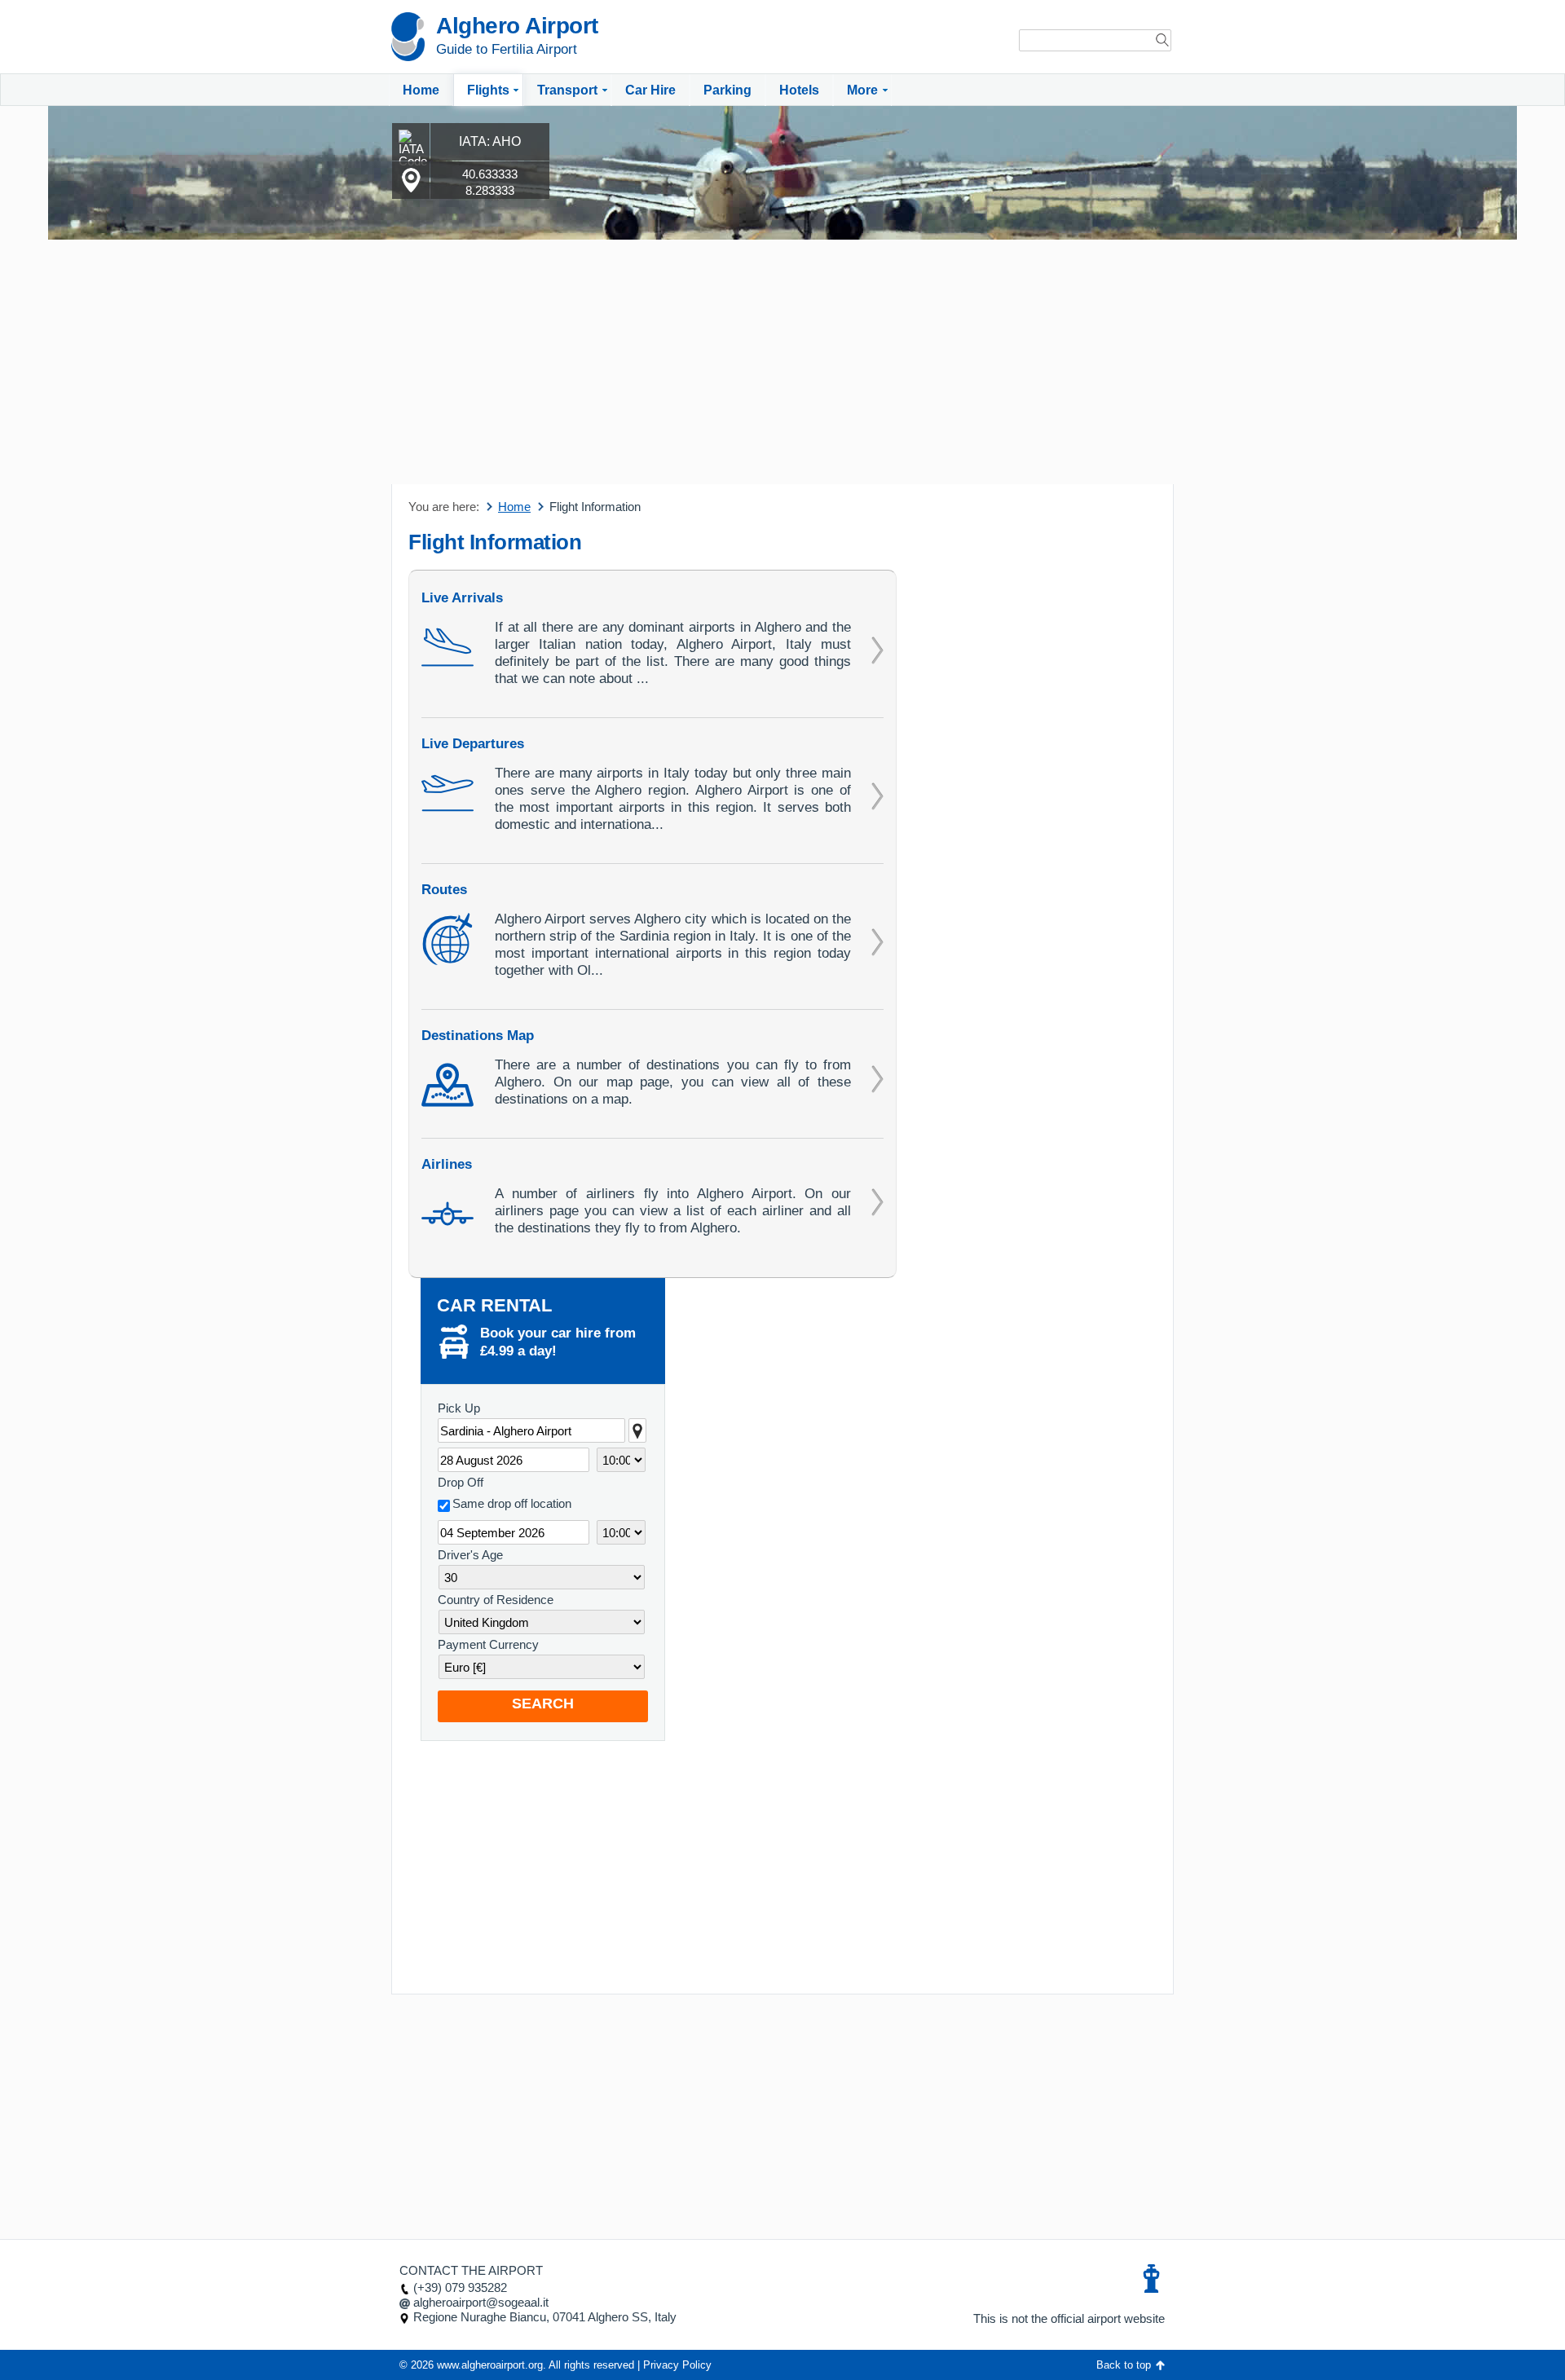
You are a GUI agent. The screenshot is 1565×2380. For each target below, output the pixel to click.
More (862, 90)
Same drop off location (512, 1503)
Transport (567, 90)
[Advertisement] (782, 362)
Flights (488, 90)
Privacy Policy (677, 2365)
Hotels (799, 90)
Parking (727, 90)
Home (421, 90)
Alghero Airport (517, 26)
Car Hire (650, 90)
